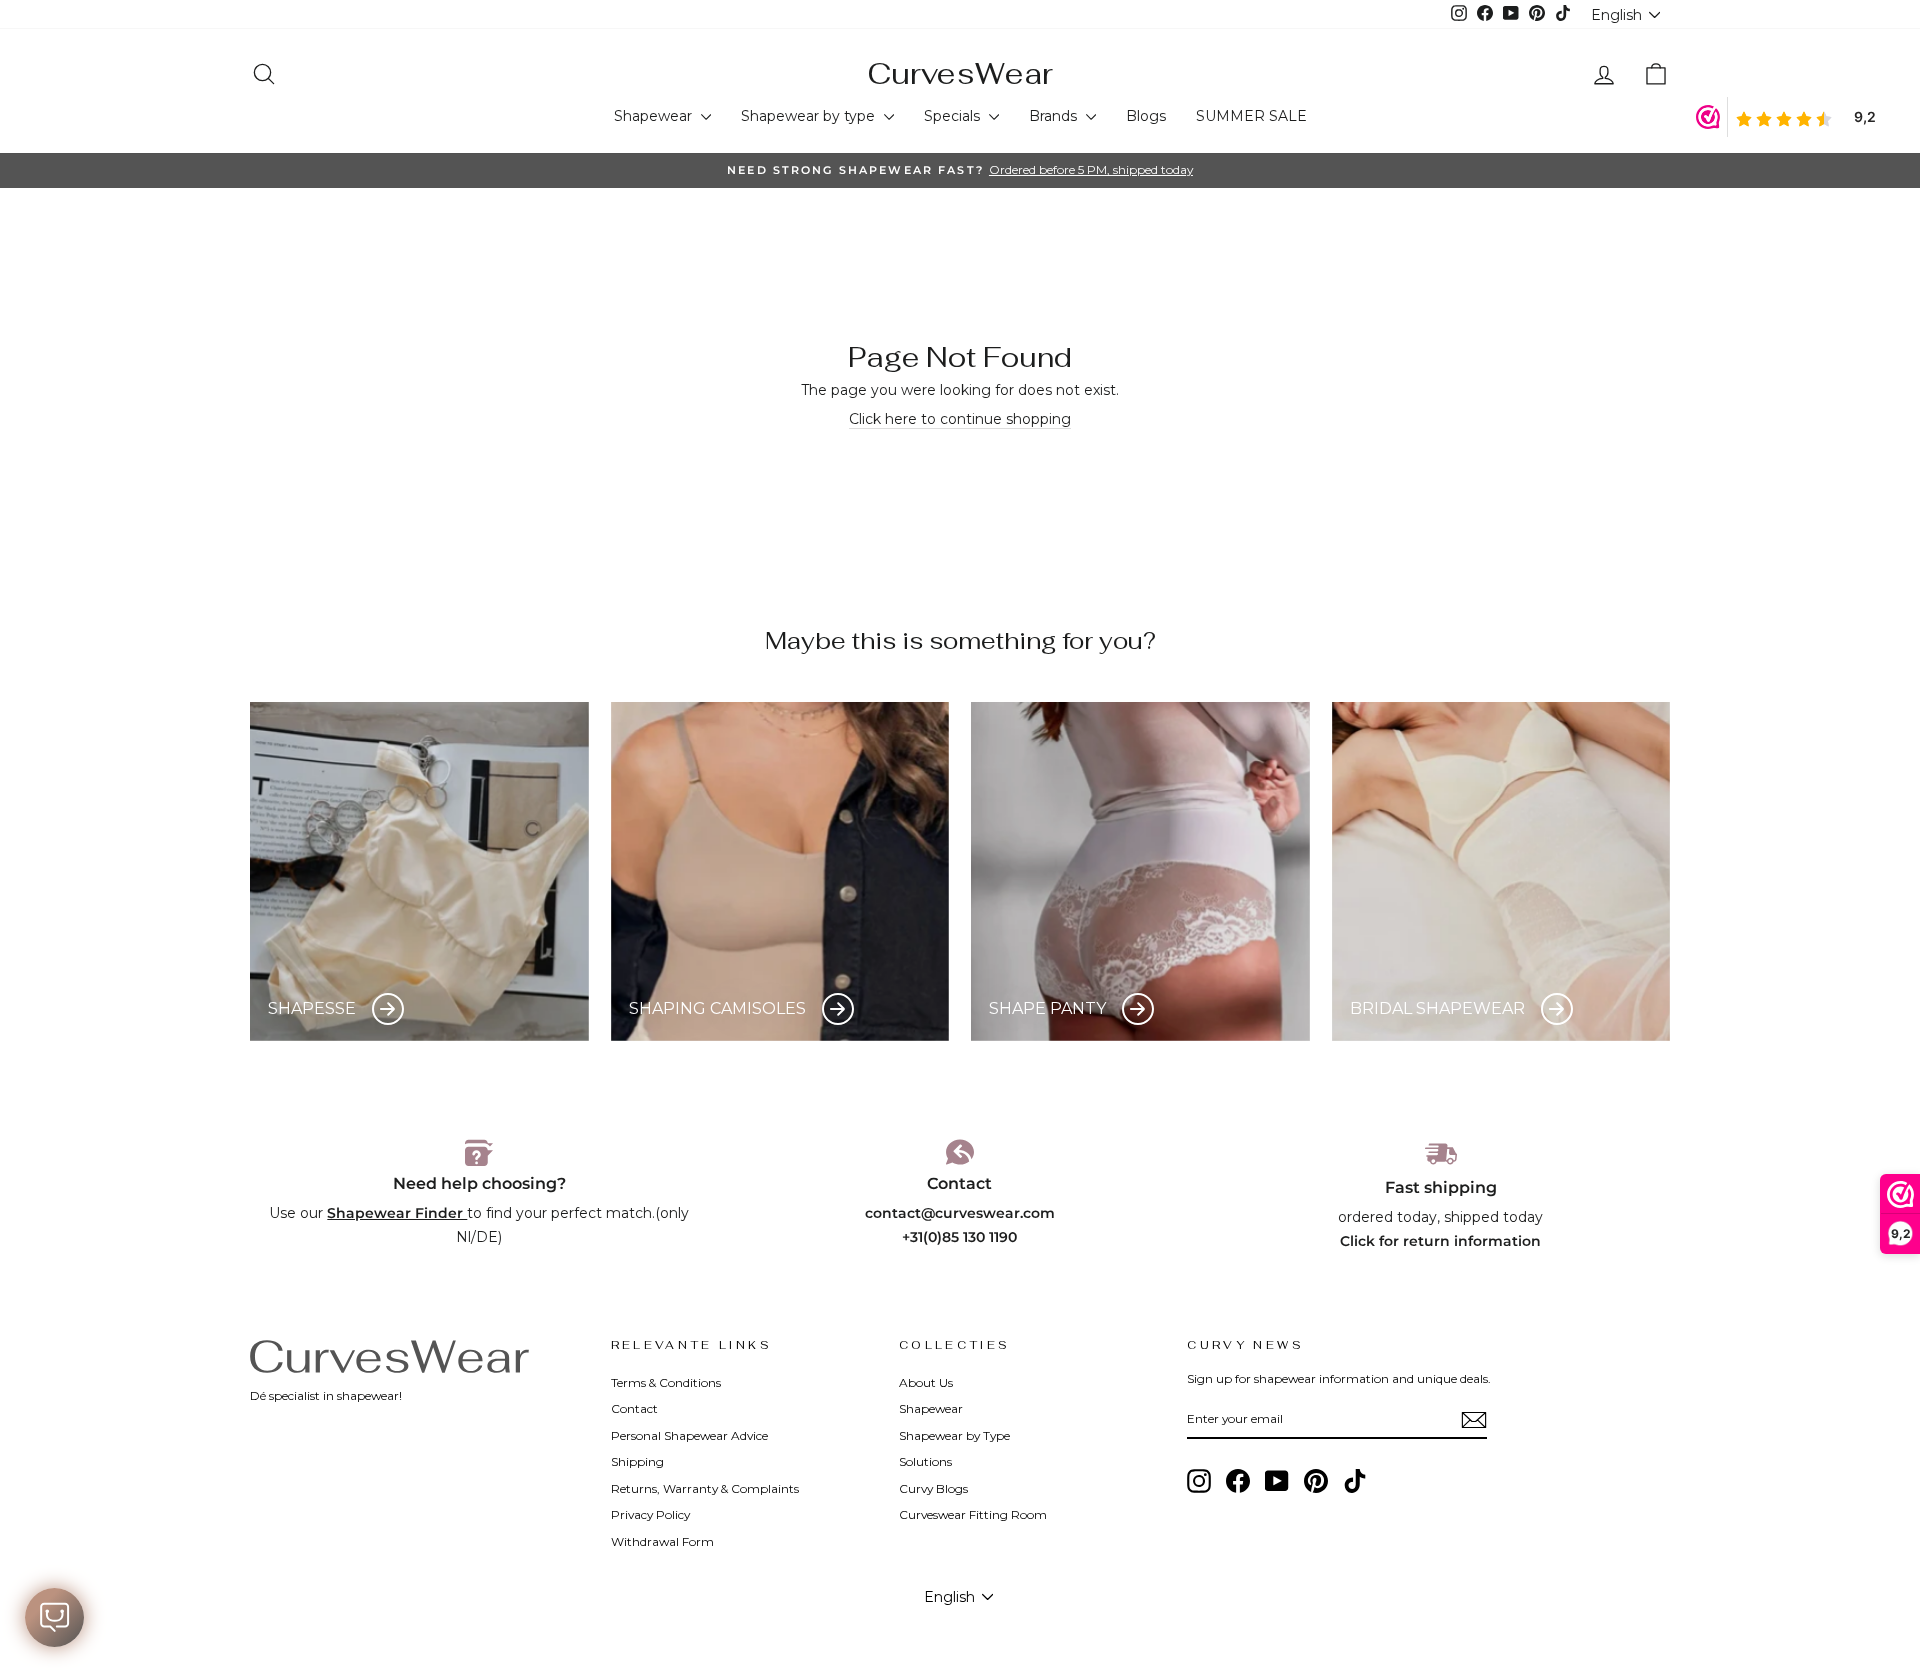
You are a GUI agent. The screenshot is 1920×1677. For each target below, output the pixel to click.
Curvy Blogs (933, 1488)
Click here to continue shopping (960, 419)
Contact (634, 1408)
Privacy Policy (650, 1514)
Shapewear (655, 116)
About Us (926, 1382)
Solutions (925, 1461)
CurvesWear (960, 73)
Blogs (1146, 116)
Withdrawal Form (662, 1541)
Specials (954, 116)
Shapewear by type (810, 116)
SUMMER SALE (1251, 116)
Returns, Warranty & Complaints (705, 1488)
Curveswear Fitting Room (973, 1514)
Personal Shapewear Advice (689, 1435)
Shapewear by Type (954, 1435)
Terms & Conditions (666, 1382)
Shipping (637, 1461)
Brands (1055, 116)
